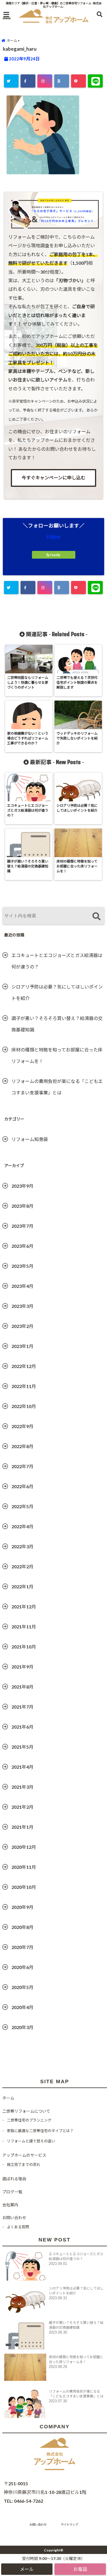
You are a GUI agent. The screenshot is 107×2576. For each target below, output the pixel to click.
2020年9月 (22, 1907)
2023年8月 (22, 1206)
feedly (55, 555)
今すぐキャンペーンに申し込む (53, 478)
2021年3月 (22, 1787)
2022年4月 (22, 1526)
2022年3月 (22, 1546)
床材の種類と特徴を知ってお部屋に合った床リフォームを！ (57, 1055)
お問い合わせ (14, 2218)
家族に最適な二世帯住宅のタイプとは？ (40, 2131)
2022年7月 (22, 1466)
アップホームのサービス (24, 2155)
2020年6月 (22, 1967)
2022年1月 (22, 1586)
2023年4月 (22, 1286)
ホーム (8, 2098)
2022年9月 (22, 1426)
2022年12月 (24, 1366)
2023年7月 (22, 1226)
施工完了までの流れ (24, 2164)
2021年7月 (22, 1707)
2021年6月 (22, 1727)
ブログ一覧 (12, 2192)
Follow (53, 536)
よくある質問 (18, 2227)
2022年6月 (22, 1486)
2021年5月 (22, 1747)
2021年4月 (22, 1767)
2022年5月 (22, 1506)
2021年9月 (22, 1667)
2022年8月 (22, 1446)
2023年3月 (22, 1306)
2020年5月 (22, 1987)
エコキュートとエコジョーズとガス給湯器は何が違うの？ (57, 961)
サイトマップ (69, 2524)
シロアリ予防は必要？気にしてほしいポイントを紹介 (57, 992)
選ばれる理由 (14, 2179)
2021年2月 (22, 1807)
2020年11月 (24, 1867)
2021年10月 (24, 1647)
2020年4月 (22, 2007)
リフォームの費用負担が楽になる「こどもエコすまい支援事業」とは (57, 1087)
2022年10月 (24, 1406)
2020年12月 (24, 1847)
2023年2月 (22, 1326)
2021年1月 (22, 1827)
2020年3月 (22, 2027)
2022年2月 (22, 1566)
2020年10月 (24, 1887)
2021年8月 (22, 1687)
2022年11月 (24, 1386)
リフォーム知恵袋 (30, 1139)
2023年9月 (22, 1186)
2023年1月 (22, 1346)
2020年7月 (22, 1947)
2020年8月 (22, 1927)
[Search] (96, 917)
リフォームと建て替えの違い (31, 2141)
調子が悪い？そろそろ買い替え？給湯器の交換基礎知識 (57, 1024)
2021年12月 (24, 1607)
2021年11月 (24, 1627)
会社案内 (10, 2205)
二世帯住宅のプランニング (29, 2120)
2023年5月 (22, 1266)
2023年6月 (22, 1246)
